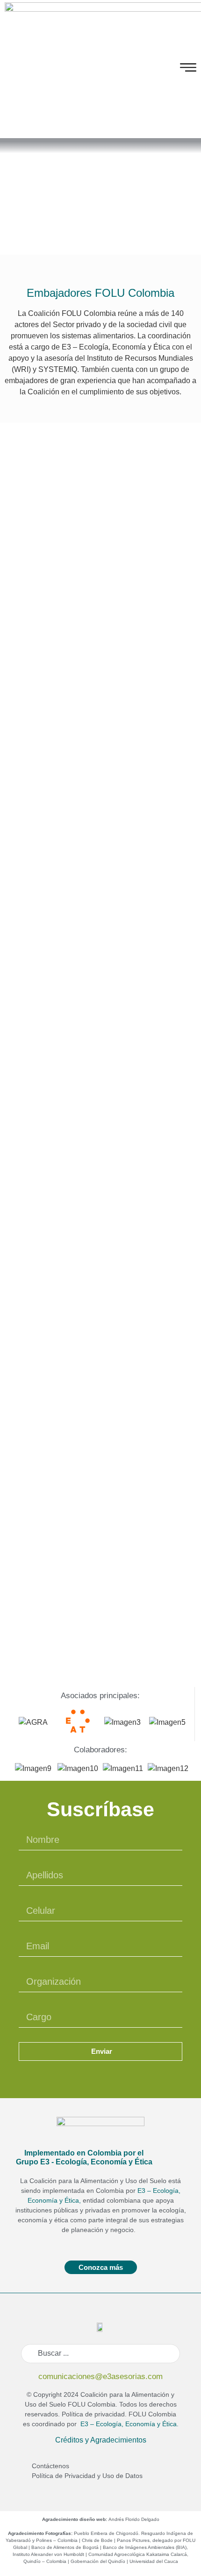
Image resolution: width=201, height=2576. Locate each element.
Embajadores (101, 206)
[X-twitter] (100, 2075)
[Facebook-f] (134, 69)
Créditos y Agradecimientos (101, 2440)
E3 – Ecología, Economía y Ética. (128, 2424)
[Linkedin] (117, 2075)
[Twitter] (148, 69)
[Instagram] (162, 69)
